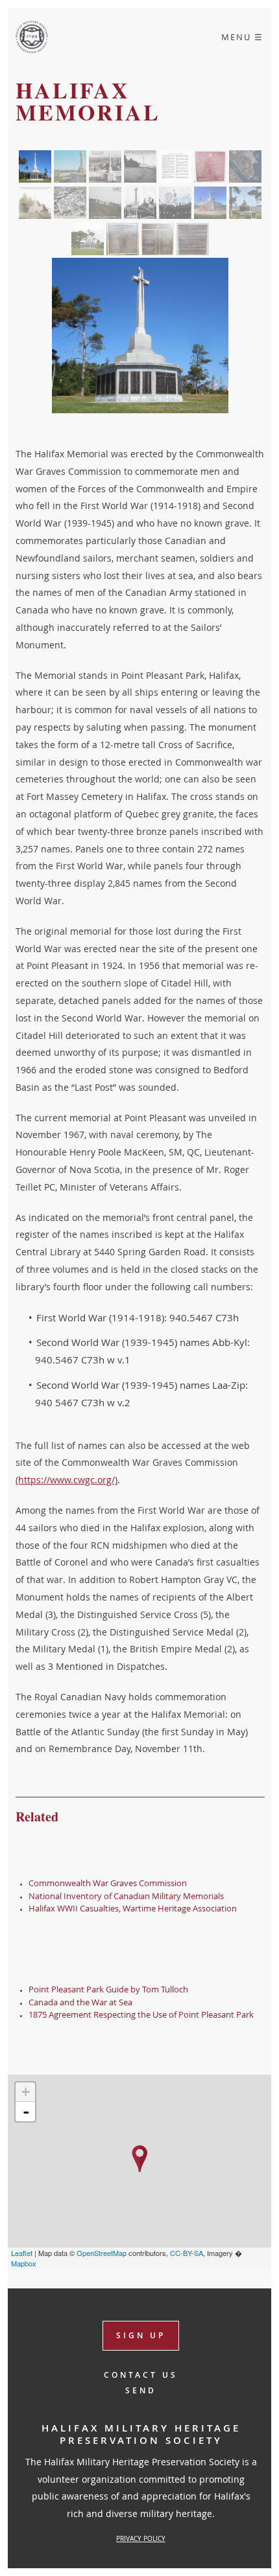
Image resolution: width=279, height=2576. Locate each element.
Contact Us (141, 2375)
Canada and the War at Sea (80, 2002)
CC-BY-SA (187, 2253)
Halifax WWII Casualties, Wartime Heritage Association (133, 1908)
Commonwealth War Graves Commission (108, 1883)
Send (141, 2391)
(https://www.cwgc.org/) (67, 1480)
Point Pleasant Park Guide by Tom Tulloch (108, 1989)
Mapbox (24, 2263)
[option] (140, 336)
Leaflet (22, 2253)
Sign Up (141, 2335)
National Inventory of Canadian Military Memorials (126, 1896)
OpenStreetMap (102, 2253)
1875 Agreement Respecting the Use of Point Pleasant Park (141, 2014)
